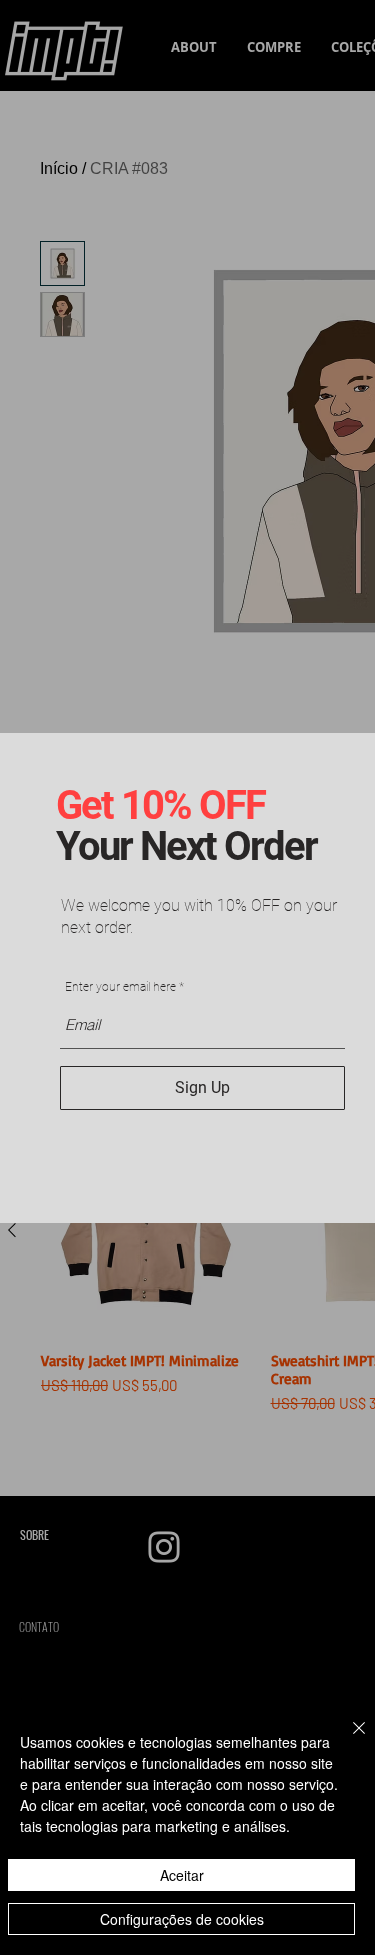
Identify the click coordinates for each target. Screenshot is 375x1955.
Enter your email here (120, 987)
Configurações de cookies (182, 1919)
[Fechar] (347, 1740)
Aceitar (182, 1875)
